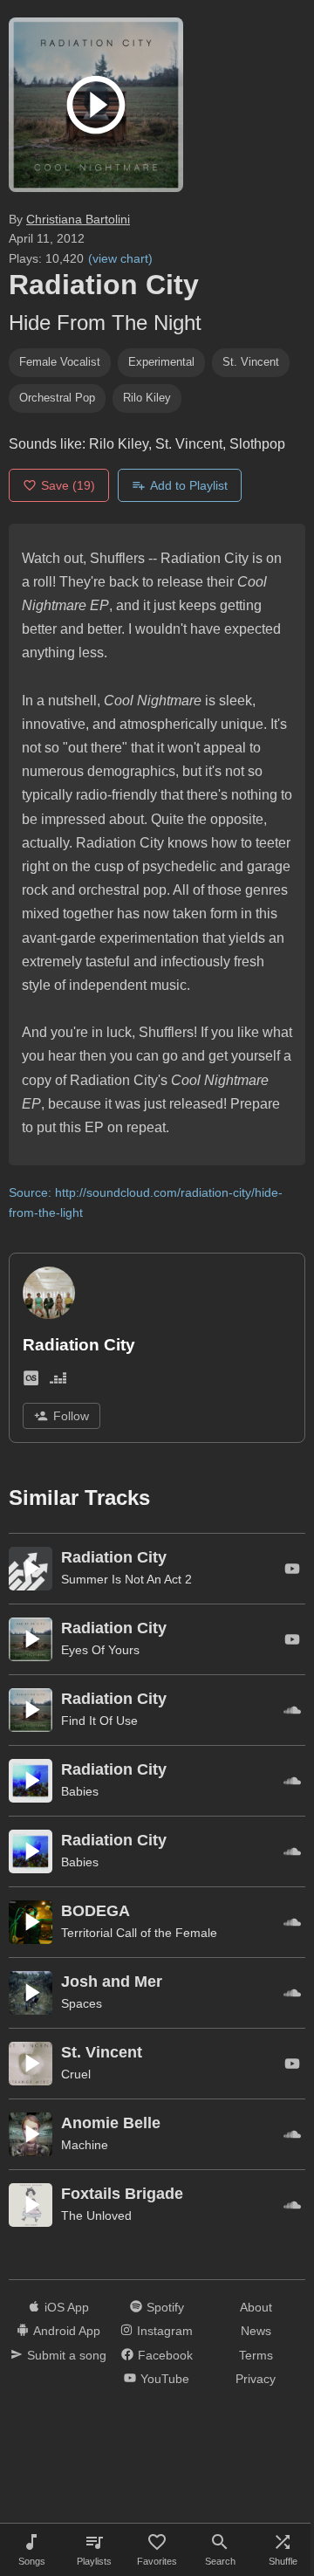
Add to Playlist (189, 485)
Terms (256, 2355)
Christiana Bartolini (78, 219)
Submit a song (67, 2355)
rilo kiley (147, 398)
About (256, 2307)
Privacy (256, 2379)
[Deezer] (58, 1381)
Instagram (165, 2331)
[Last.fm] (31, 1381)
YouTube (165, 2379)
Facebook (165, 2355)
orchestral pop (57, 398)
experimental (161, 362)
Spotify (165, 2307)
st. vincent (251, 362)
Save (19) (68, 485)
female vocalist (60, 362)
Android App (67, 2331)
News (256, 2331)
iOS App (67, 2307)
